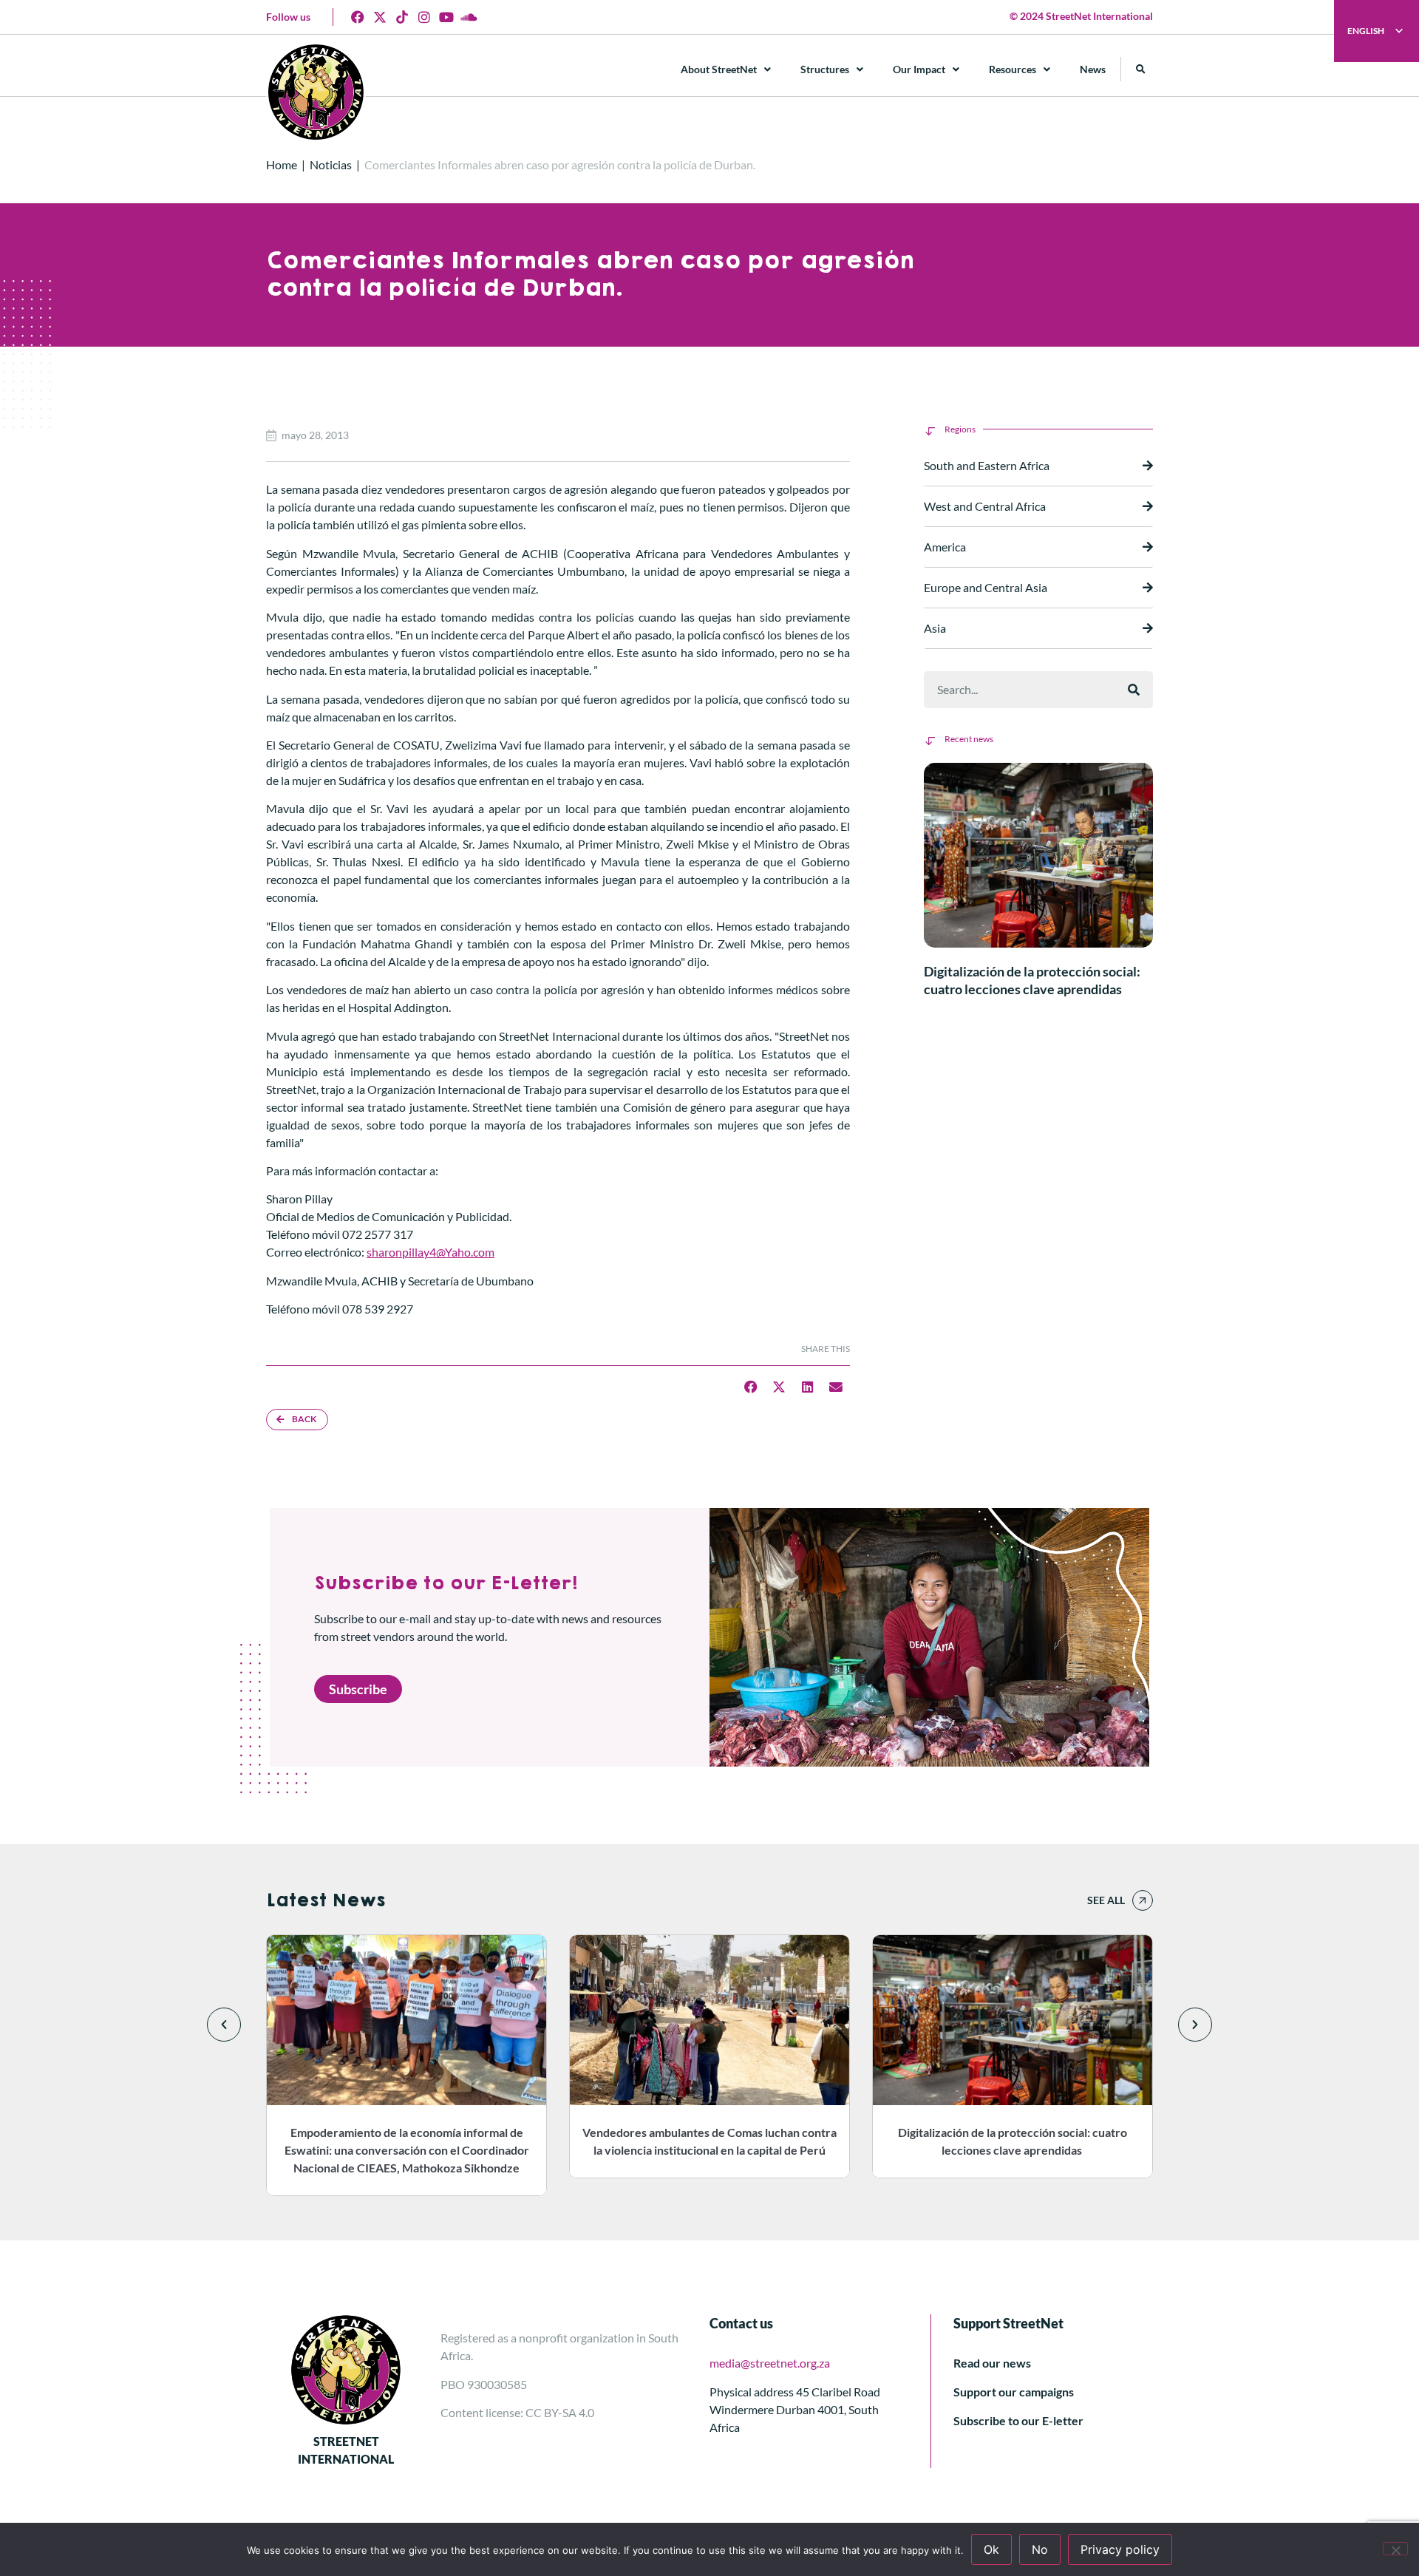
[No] (1395, 2549)
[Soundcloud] (469, 17)
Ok (991, 2549)
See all (1106, 1900)
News (1093, 69)
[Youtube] (446, 17)
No (1040, 2549)
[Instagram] (424, 17)
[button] (1141, 69)
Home (282, 164)
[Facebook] (358, 17)
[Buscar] (1134, 690)
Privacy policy (1120, 2549)
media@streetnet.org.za (770, 2363)
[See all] (1143, 1900)
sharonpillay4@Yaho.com (431, 1252)
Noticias (331, 164)
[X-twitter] (380, 17)
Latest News (326, 1900)
